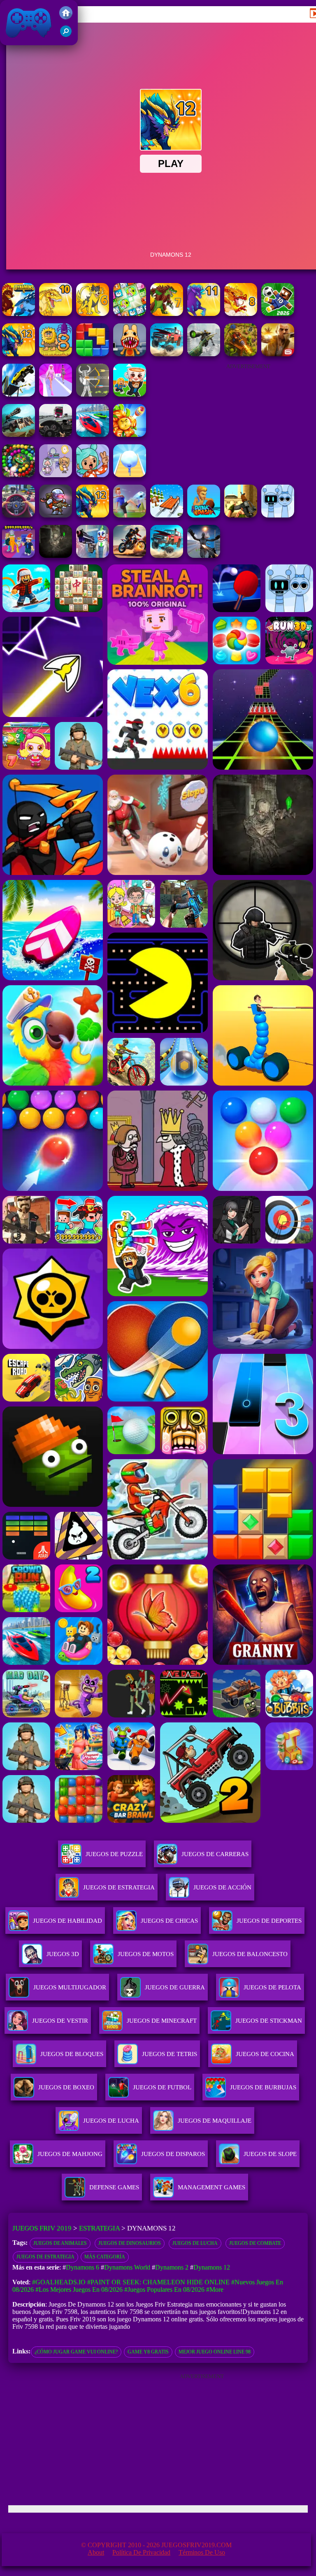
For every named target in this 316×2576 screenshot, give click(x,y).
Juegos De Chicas (169, 1921)
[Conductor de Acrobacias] (130, 556)
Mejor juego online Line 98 (215, 2352)
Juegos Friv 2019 (27, 41)
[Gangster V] (278, 354)
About (96, 2552)
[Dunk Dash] (204, 515)
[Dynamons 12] (19, 354)
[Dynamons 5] (19, 314)
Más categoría (105, 2257)
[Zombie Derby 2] (19, 435)
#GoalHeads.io (59, 2282)
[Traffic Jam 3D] (19, 515)
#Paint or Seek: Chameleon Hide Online (158, 2282)
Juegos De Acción (222, 1887)
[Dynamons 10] (56, 314)
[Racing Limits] (56, 435)
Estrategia (99, 2228)
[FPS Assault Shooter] (241, 515)
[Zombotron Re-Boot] (56, 515)
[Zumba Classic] (19, 475)
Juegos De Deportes (269, 1921)
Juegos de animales (60, 2243)
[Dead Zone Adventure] (56, 556)
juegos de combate (255, 2243)
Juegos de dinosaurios (130, 2243)
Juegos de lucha (195, 2243)
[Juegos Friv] (66, 17)
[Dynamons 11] (204, 314)
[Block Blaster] (93, 354)
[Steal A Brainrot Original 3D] (19, 556)
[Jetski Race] (93, 435)
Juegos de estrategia (45, 2257)
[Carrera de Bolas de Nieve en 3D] (130, 475)
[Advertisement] (248, 420)
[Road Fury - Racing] (167, 354)
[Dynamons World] (278, 314)
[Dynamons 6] (93, 314)
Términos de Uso (202, 2552)
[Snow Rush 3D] (167, 515)
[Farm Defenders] (241, 354)
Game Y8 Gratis (148, 2352)
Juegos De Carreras (215, 1854)
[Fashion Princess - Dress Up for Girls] (56, 394)
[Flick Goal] (130, 515)
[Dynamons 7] (167, 314)
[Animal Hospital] (130, 354)
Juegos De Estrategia (119, 1887)
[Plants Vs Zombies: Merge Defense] (130, 435)
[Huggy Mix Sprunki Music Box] (278, 515)
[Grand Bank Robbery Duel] (93, 556)
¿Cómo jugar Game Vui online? (76, 2352)
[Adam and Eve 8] (56, 354)
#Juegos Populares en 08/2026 (164, 2289)
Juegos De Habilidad (67, 1921)
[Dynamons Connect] (130, 314)
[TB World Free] (56, 475)
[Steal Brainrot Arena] (130, 394)
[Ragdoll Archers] (93, 394)
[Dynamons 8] (241, 314)
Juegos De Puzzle (114, 1854)
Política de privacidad (141, 2552)
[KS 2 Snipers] (204, 354)
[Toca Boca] (93, 475)
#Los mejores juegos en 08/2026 (79, 2289)
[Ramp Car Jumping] (19, 394)
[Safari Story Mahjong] (204, 556)
